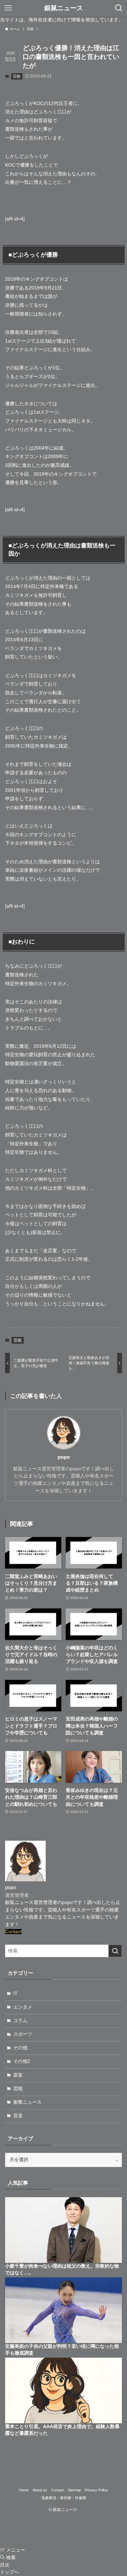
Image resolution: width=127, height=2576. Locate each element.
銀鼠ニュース (64, 8)
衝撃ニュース (27, 2102)
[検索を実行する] (115, 1951)
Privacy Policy (96, 2490)
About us (40, 2490)
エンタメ (23, 2007)
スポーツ (23, 2034)
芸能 (17, 76)
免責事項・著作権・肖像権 (64, 2498)
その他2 (22, 2061)
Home (24, 2490)
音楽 (18, 2116)
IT (15, 1994)
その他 (20, 2048)
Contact (13, 1932)
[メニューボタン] (8, 8)
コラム (20, 2021)
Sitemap (74, 2490)
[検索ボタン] (119, 8)
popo (64, 1457)
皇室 (18, 2075)
